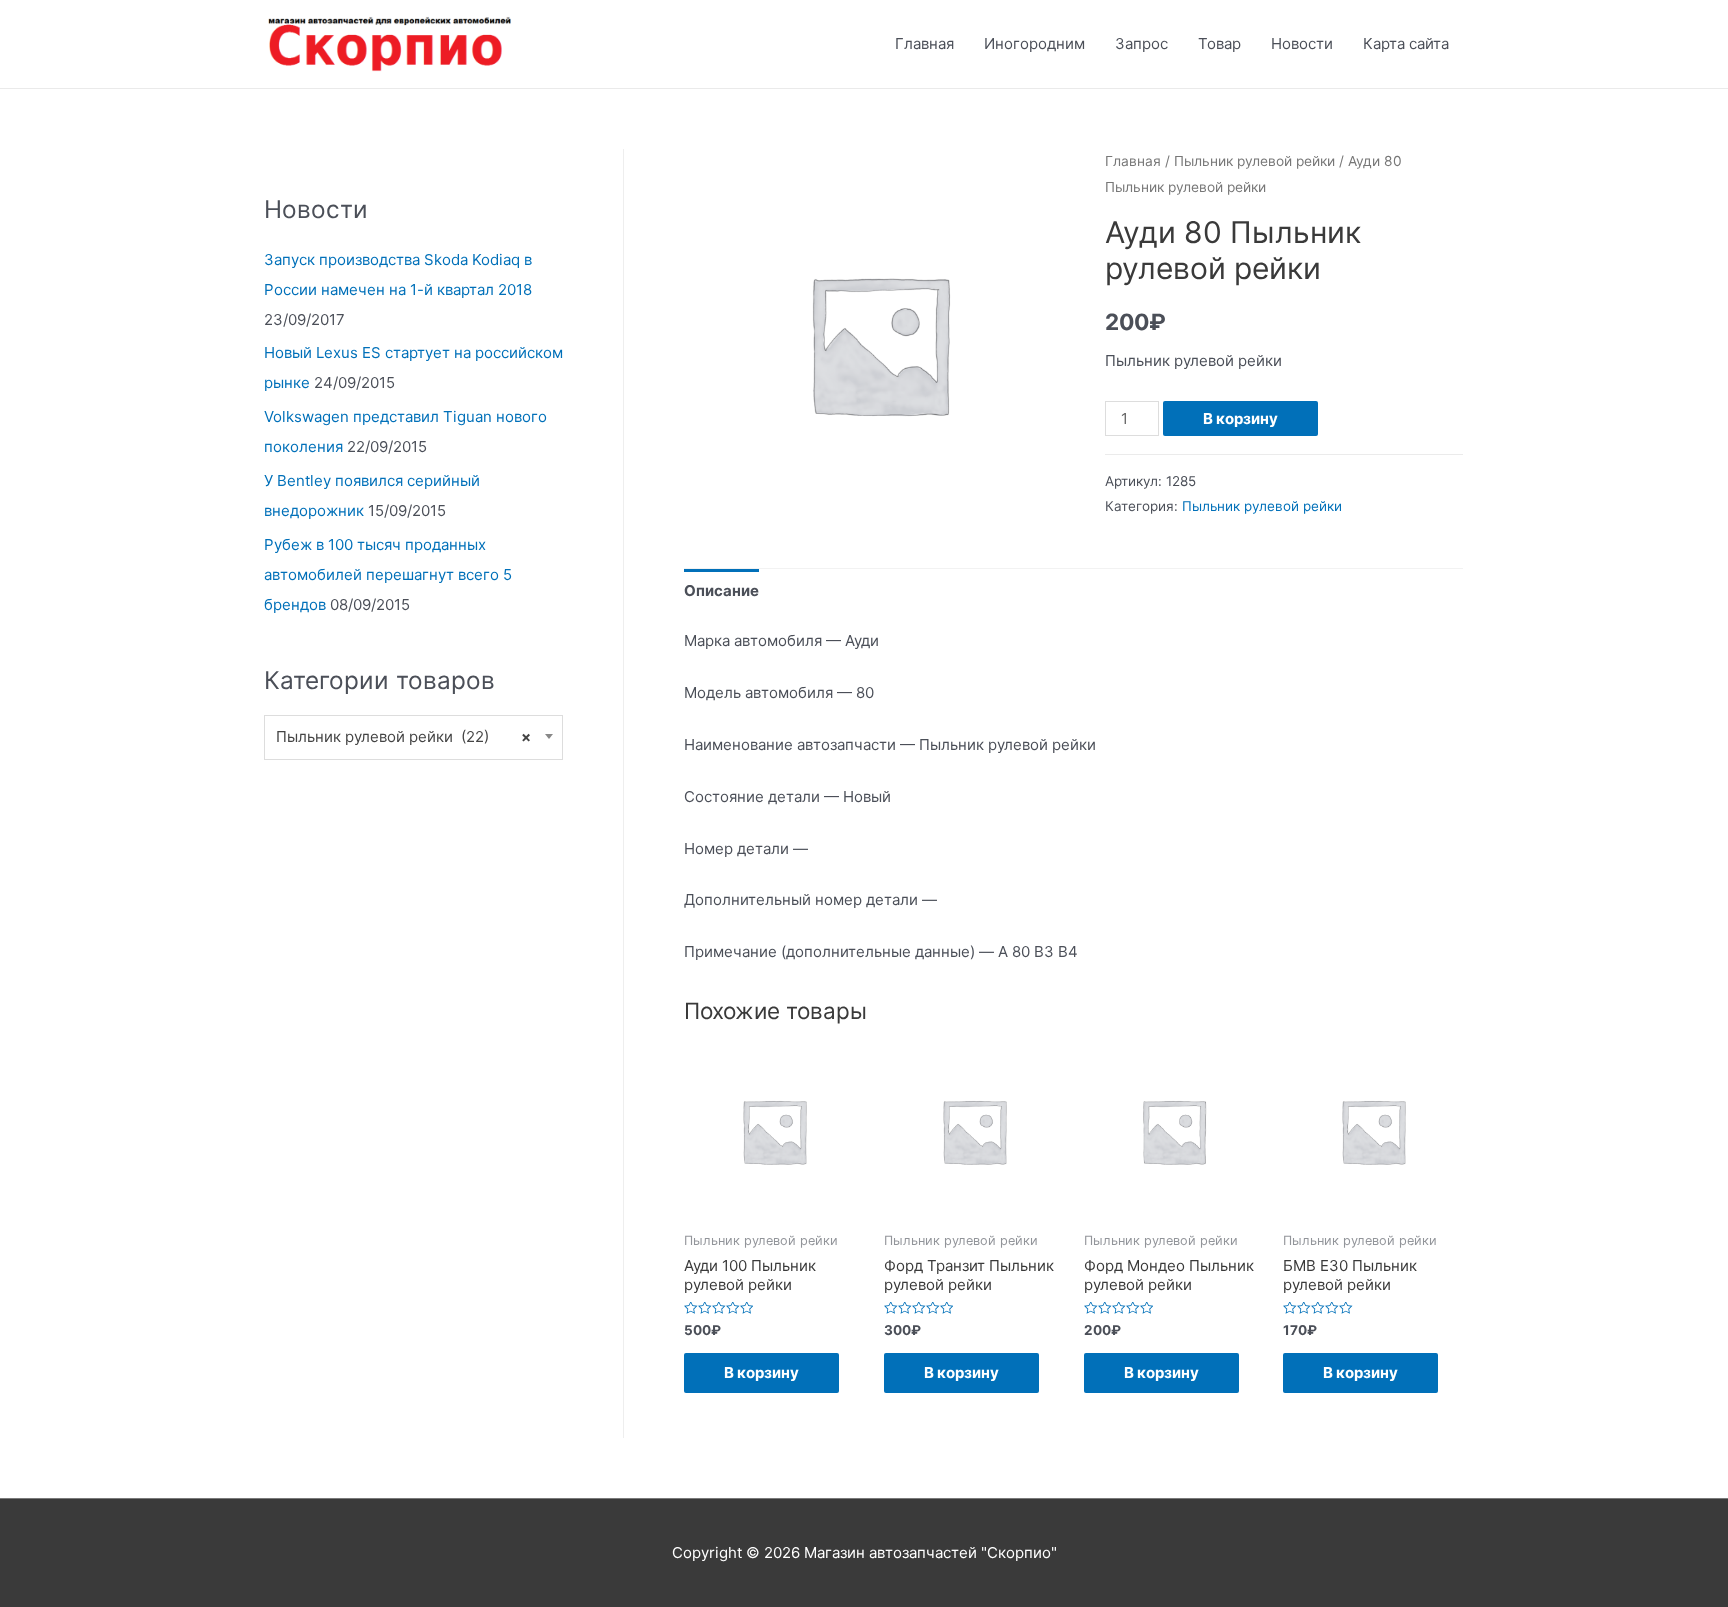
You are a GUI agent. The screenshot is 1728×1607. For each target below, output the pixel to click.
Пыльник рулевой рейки (1254, 161)
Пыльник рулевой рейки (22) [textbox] (403, 736)
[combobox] (413, 737)
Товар (1219, 43)
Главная (924, 43)
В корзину (1240, 418)
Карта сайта (1406, 43)
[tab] (721, 590)
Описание (721, 590)
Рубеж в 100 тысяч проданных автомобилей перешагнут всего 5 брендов (388, 574)
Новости (1302, 43)
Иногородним (1034, 43)
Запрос (1141, 43)
